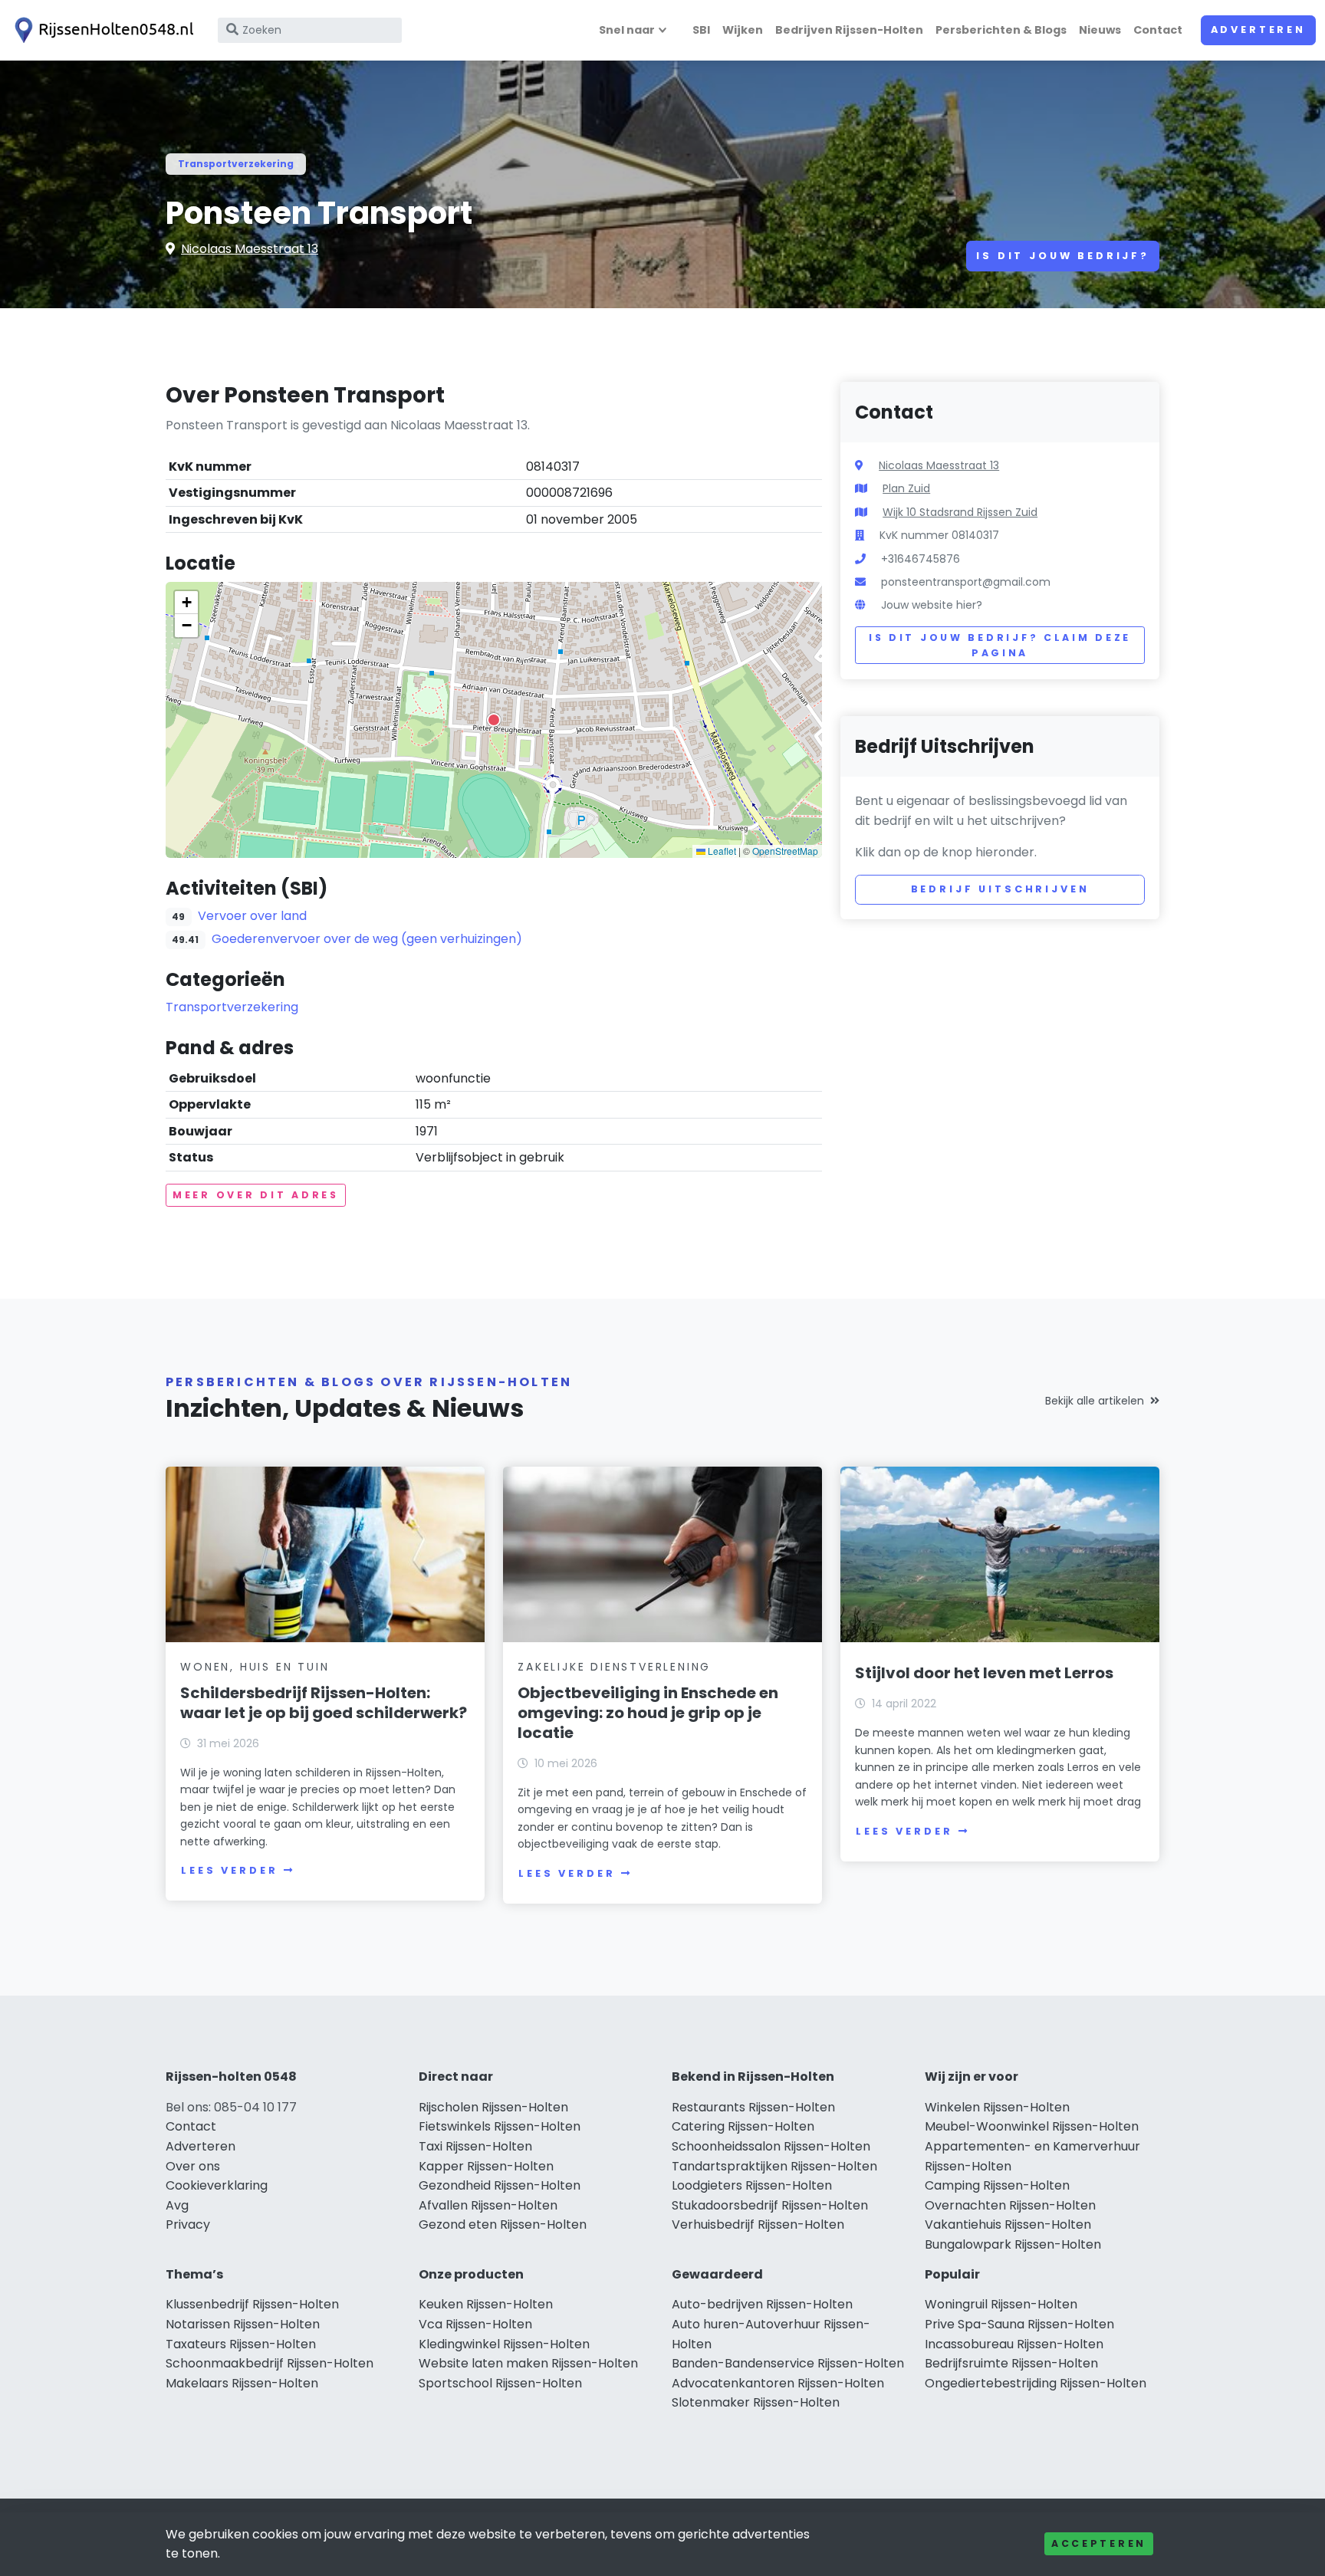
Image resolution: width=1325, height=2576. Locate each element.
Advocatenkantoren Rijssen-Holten (778, 2383)
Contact (1158, 30)
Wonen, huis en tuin (255, 1667)
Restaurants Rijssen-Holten (753, 2107)
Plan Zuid (906, 488)
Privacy (188, 2224)
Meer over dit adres (256, 1195)
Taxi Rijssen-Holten (475, 2146)
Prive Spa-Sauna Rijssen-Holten (1019, 2324)
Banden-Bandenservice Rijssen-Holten (788, 2363)
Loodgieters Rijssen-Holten (752, 2185)
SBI (701, 30)
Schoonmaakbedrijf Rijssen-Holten (270, 2363)
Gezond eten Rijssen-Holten (503, 2224)
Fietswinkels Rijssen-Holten (500, 2126)
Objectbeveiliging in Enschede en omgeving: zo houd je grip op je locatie (648, 1713)
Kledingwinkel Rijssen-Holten (504, 2344)
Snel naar (627, 30)
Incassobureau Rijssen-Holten (1014, 2344)
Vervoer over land (252, 916)
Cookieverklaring (217, 2185)
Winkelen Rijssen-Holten (997, 2107)
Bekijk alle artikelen (1095, 1401)
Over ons (193, 2166)
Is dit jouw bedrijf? (1063, 256)
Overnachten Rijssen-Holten (1010, 2205)
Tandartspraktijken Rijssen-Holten (774, 2166)
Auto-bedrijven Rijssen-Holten (762, 2304)
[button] (494, 720)
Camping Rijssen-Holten (997, 2185)
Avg (177, 2205)
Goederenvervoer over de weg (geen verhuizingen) (367, 939)
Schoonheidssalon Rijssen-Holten (771, 2146)
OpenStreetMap (785, 851)
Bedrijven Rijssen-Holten (849, 30)
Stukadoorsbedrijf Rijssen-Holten (770, 2205)
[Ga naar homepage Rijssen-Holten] (101, 30)
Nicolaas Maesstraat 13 (250, 249)
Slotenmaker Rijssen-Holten (756, 2402)
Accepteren (1099, 2543)
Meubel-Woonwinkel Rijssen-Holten (1032, 2126)
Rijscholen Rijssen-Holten (493, 2107)
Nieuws (1100, 30)
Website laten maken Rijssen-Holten (528, 2363)
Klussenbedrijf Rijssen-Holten (252, 2304)
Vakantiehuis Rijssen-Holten (1008, 2224)
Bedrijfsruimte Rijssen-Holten (1011, 2363)
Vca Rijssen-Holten (475, 2324)
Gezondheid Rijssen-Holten (500, 2185)
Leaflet (721, 851)
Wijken (743, 30)
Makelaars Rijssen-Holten (242, 2383)
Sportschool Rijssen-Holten (500, 2383)
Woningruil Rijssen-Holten (1001, 2304)
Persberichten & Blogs (1001, 30)
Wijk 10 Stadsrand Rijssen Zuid (960, 512)
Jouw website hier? (932, 605)
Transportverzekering (236, 164)
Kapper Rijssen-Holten (486, 2166)
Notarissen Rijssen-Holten (243, 2324)
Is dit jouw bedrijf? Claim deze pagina (1000, 645)
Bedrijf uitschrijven (1000, 889)
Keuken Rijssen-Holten (486, 2304)
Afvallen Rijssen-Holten (488, 2205)
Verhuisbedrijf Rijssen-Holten (758, 2224)
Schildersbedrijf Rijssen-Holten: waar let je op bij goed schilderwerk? (324, 1703)
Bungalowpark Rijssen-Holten (1013, 2244)
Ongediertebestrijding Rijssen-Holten (1036, 2383)
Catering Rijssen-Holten (743, 2126)
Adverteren (1258, 30)
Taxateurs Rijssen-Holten (241, 2344)
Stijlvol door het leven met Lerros (984, 1673)
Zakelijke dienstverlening (614, 1667)
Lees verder (229, 1870)
